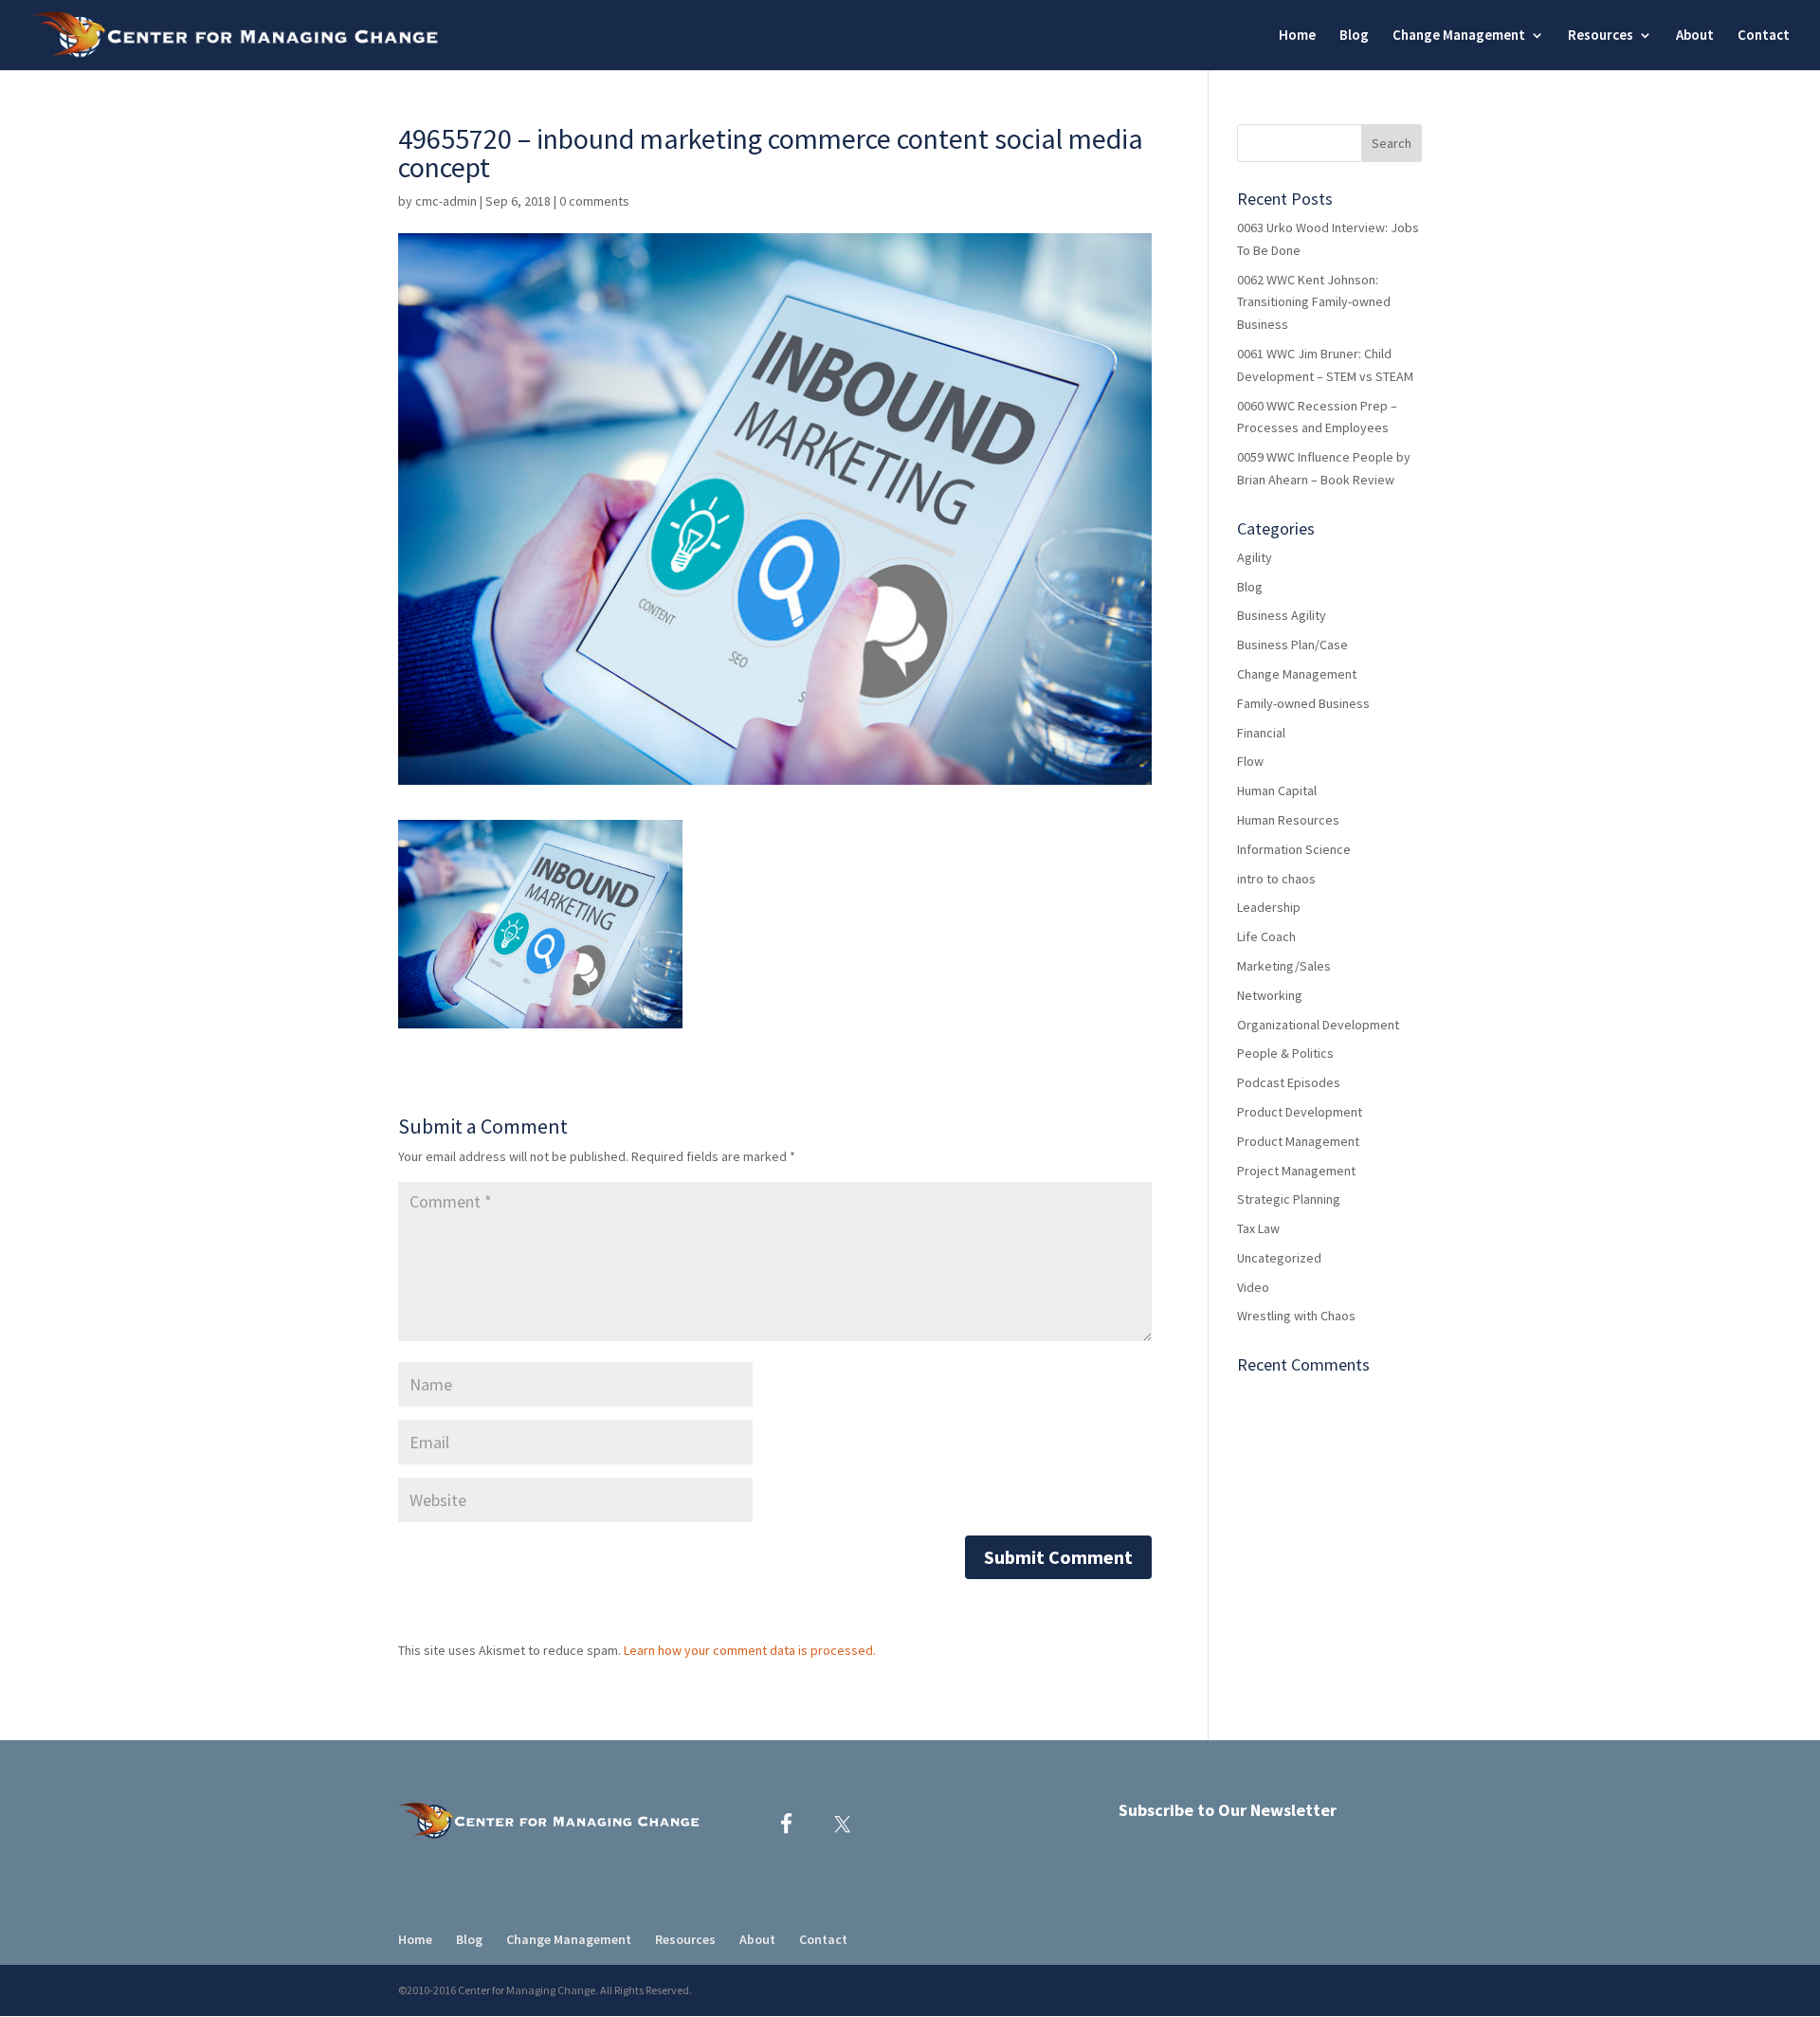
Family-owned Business (1303, 703)
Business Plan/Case (1292, 645)
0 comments (594, 201)
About (1695, 36)
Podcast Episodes (1289, 1082)
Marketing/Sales (1284, 966)
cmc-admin (446, 201)
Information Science (1294, 849)
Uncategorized (1279, 1258)
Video (1253, 1287)
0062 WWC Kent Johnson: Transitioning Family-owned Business (1314, 302)
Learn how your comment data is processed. (750, 1650)
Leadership (1269, 907)
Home (1297, 36)
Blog (1354, 36)
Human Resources (1288, 820)
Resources (1601, 36)
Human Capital (1277, 790)
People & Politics (1285, 1053)
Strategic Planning (1289, 1199)
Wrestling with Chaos (1296, 1316)
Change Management (1297, 674)
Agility (1255, 557)
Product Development (1300, 1112)
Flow (1250, 761)
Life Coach (1266, 936)
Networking (1270, 995)
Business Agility (1282, 615)
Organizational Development (1318, 1025)
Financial (1261, 733)
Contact (1764, 36)
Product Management (1298, 1141)
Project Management (1296, 1171)
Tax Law (1258, 1228)
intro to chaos (1276, 879)
